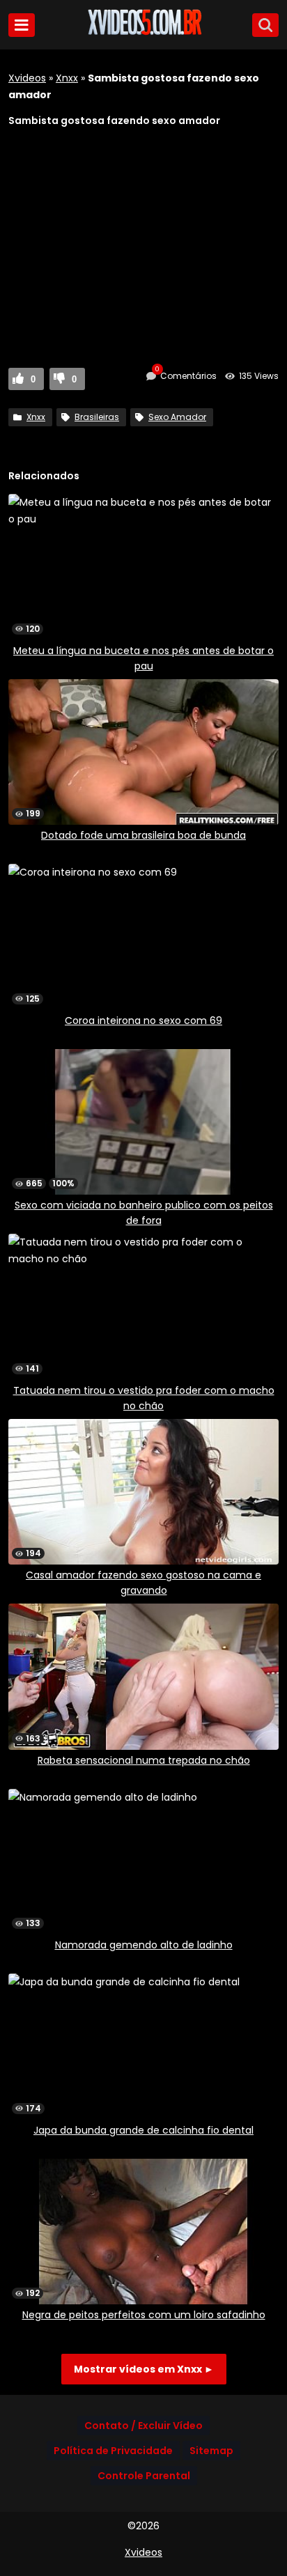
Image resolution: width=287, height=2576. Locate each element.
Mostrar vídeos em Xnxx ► (144, 2369)
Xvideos (27, 78)
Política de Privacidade (113, 2451)
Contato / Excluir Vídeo (143, 2426)
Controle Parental (144, 2476)
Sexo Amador (177, 417)
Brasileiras (97, 417)
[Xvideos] (143, 33)
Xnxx (67, 78)
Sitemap (211, 2451)
